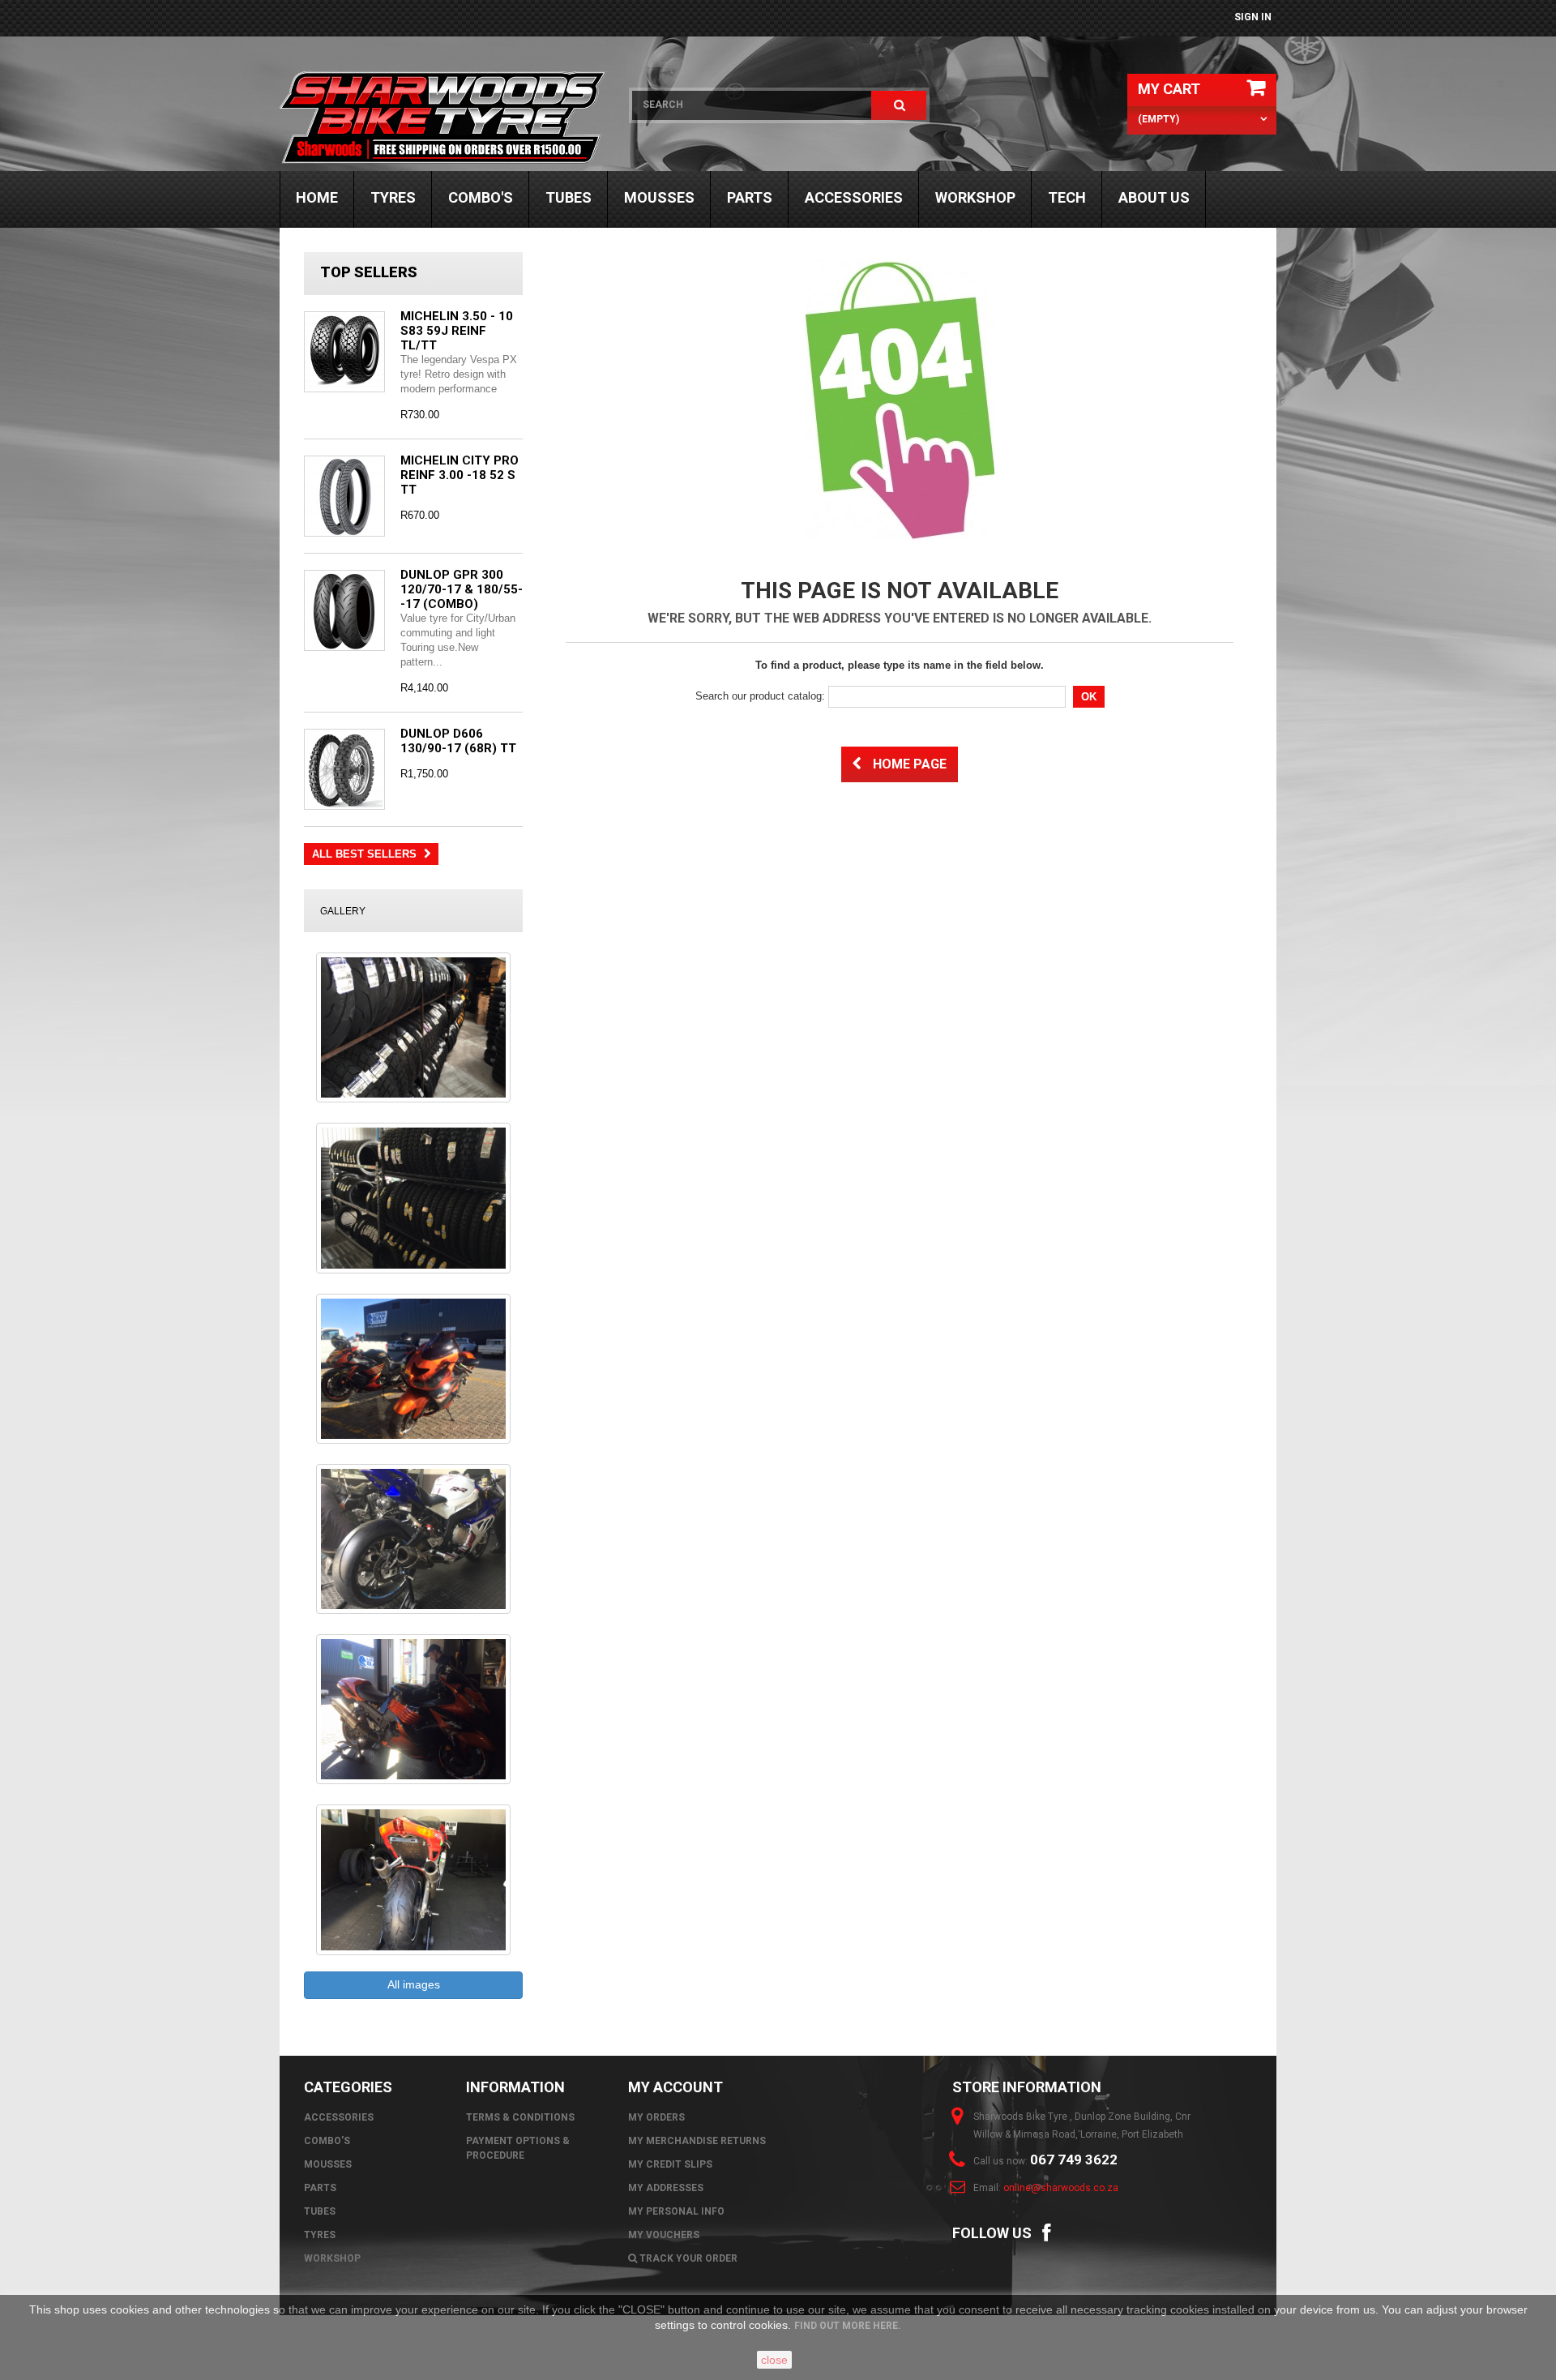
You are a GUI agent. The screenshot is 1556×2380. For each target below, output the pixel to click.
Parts (750, 197)
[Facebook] (1046, 2231)
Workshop (975, 197)
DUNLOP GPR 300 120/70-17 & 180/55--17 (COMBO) (462, 589)
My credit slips (670, 2164)
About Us (1154, 197)
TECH (1067, 197)
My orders (656, 2117)
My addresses (666, 2188)
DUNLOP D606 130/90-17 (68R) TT (458, 741)
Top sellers (369, 272)
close (774, 2360)
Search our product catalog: (760, 696)
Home (317, 197)
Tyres (393, 197)
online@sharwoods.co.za (1061, 2188)
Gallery (343, 911)
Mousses (659, 197)
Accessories (854, 197)
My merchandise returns (697, 2141)
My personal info (676, 2211)
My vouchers (664, 2235)
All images (414, 1984)
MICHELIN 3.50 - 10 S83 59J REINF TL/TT (457, 331)
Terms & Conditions (520, 2117)
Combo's (481, 197)
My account (675, 2087)
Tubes (569, 197)
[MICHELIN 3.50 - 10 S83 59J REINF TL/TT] (344, 352)
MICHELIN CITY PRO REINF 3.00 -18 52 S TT (460, 475)
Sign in (1253, 17)
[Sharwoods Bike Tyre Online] (444, 118)
